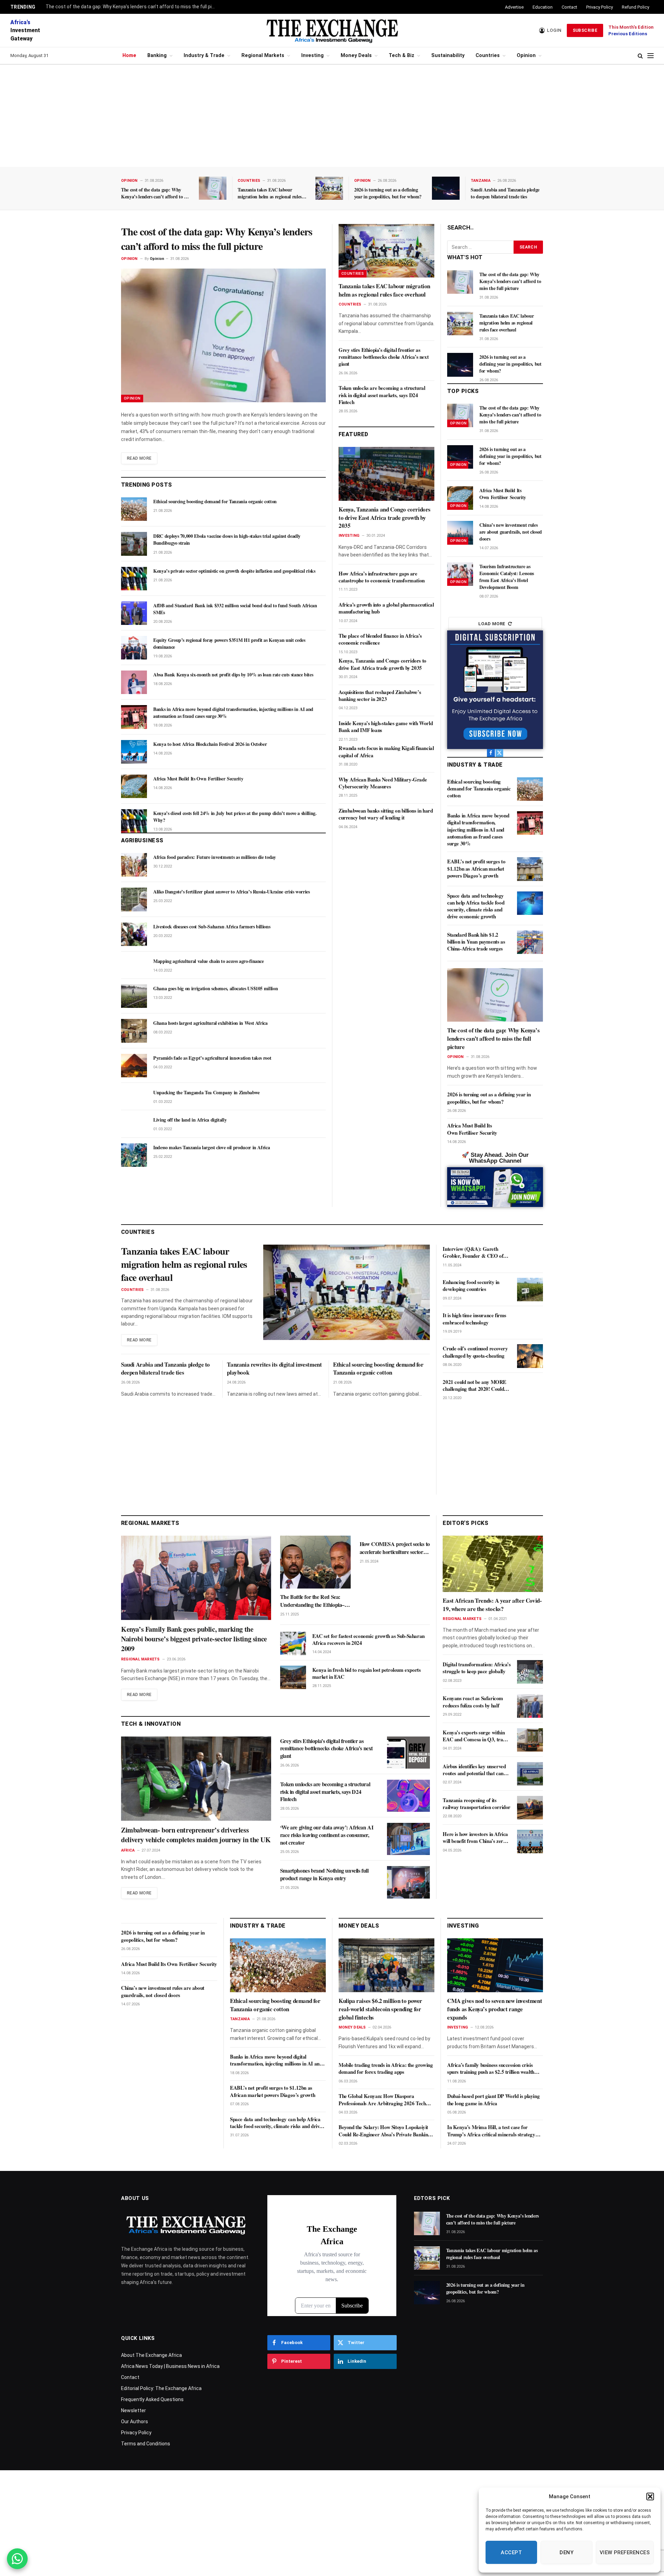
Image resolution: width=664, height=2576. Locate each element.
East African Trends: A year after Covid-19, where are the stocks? (492, 1605)
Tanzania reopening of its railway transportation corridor (477, 1804)
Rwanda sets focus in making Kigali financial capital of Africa (386, 752)
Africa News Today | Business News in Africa (170, 2366)
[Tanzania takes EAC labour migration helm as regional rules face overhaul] (329, 188)
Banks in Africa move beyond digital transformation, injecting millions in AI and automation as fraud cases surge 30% (233, 713)
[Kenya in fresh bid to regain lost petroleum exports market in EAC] (293, 1677)
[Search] (640, 56)
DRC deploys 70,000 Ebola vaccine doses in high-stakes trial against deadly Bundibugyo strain (227, 540)
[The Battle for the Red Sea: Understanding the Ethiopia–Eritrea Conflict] (315, 1562)
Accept (511, 2552)
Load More (492, 624)
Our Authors (135, 2422)
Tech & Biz (402, 55)
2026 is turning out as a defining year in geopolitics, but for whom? (388, 193)
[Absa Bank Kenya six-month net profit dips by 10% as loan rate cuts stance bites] (134, 682)
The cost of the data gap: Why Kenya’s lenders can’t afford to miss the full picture (132, 7)
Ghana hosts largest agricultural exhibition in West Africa (210, 1023)
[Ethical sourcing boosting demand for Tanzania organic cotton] (134, 509)
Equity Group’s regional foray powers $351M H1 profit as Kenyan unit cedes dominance (229, 644)
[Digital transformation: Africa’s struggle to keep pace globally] (530, 1672)
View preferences (625, 2552)
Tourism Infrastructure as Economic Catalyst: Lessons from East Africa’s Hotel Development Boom (507, 577)
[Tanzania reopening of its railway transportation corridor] (530, 1808)
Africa (128, 1850)
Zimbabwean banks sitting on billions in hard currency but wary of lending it (386, 814)
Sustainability (448, 55)
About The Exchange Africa (151, 2355)
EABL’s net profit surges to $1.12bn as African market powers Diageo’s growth (476, 868)
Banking (157, 55)
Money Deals (356, 55)
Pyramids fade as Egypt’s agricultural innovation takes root (212, 1058)
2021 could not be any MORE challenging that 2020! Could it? (474, 1385)
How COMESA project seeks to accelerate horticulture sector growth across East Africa (395, 1548)
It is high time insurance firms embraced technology (474, 1319)
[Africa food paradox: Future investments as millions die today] (134, 865)
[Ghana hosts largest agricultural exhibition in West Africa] (134, 1031)
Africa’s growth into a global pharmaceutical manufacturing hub (386, 608)
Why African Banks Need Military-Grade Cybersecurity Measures (383, 783)
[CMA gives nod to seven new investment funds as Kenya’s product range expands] (495, 1965)
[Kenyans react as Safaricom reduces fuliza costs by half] (530, 1706)
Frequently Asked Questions (152, 2399)
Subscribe (585, 30)
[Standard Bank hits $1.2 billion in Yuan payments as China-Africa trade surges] (530, 942)
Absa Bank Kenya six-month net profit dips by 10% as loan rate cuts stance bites (233, 675)
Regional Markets (263, 55)
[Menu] (651, 56)
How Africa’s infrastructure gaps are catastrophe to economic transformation (382, 577)
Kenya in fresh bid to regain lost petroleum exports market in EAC (367, 1673)
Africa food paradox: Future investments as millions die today (215, 857)
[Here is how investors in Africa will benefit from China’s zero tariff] (530, 1842)
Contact (569, 7)
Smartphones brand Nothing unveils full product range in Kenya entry (324, 1874)
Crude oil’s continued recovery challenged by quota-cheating (475, 1352)
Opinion (526, 55)
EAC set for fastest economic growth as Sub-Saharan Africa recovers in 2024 (368, 1640)
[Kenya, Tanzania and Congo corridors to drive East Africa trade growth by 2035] (386, 474)
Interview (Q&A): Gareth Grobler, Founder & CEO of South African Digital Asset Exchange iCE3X (473, 1252)
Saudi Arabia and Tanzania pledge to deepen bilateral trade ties (505, 193)
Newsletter (133, 2410)
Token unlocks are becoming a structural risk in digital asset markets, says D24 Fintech (382, 395)
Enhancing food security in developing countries (471, 1286)
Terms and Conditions (146, 2444)
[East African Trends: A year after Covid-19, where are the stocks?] (493, 1564)
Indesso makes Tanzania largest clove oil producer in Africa (211, 1148)
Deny (566, 2552)
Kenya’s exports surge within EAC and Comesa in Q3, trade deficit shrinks (475, 1736)
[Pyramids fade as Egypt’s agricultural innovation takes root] (134, 1066)
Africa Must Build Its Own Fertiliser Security (198, 779)
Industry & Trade (204, 55)
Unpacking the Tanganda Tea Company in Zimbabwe (206, 1093)
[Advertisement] (332, 116)
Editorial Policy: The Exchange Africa (161, 2388)
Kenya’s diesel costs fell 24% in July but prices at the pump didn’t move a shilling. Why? (235, 817)
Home (129, 55)
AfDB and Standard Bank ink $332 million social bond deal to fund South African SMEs (235, 609)
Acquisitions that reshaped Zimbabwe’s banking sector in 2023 (380, 696)
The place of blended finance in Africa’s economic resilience (380, 639)
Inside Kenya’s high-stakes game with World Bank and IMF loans (386, 727)
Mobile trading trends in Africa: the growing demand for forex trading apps (386, 2068)
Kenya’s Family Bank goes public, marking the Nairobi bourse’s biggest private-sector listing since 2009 (194, 1639)
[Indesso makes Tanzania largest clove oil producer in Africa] (134, 1155)
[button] (650, 2497)
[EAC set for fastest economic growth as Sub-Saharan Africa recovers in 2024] (293, 1643)
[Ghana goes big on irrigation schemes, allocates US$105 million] (134, 996)
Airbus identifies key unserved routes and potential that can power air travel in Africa (474, 1770)
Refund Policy (635, 7)
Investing (312, 55)
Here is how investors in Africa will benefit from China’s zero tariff (475, 1838)
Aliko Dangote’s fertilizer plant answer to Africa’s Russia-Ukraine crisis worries (232, 892)
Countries (488, 55)
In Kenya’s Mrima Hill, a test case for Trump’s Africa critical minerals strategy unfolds (491, 2131)
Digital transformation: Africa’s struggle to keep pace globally (477, 1668)
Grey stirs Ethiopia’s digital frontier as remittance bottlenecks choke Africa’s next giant (384, 357)
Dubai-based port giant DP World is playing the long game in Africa (493, 2100)
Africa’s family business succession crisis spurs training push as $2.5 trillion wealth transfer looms (491, 2068)
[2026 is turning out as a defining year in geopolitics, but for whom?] (446, 188)
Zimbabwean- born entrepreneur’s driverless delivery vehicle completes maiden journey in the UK (196, 1835)
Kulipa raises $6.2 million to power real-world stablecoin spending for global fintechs (380, 2009)
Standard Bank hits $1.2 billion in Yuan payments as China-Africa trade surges (476, 942)
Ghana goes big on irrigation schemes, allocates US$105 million (215, 989)
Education (543, 7)
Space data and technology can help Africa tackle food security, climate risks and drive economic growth (476, 906)
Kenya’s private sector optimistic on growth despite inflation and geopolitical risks (234, 571)
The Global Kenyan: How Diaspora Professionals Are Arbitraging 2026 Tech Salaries (382, 2100)
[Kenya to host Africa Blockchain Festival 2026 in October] (134, 752)
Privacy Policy (600, 7)
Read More (139, 458)
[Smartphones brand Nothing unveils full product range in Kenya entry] (408, 1882)
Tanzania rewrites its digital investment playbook (274, 1369)
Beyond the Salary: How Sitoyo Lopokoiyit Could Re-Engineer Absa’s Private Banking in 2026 (385, 2131)
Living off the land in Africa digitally (190, 1120)
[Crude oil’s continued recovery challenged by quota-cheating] (530, 1356)
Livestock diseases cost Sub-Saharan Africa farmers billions (212, 927)
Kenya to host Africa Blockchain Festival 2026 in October (210, 744)
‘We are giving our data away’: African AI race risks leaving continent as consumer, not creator (327, 1835)
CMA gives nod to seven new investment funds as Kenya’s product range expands (495, 2009)
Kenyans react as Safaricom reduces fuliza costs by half (473, 1702)
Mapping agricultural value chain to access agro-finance (209, 961)
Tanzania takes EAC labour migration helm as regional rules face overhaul (270, 193)
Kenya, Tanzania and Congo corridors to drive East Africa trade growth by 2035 (385, 518)
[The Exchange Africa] (332, 30)
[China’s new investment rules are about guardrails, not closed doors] (460, 533)
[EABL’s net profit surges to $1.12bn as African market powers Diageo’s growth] (530, 869)
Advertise (514, 7)
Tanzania (481, 181)
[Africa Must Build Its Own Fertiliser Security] (134, 786)
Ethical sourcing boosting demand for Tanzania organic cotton (215, 502)
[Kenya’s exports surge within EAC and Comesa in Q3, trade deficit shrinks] (530, 1740)
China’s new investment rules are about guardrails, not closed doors (511, 532)
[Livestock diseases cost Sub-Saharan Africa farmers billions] (134, 934)
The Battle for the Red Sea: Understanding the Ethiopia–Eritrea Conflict (312, 1601)
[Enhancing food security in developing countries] (530, 1290)
